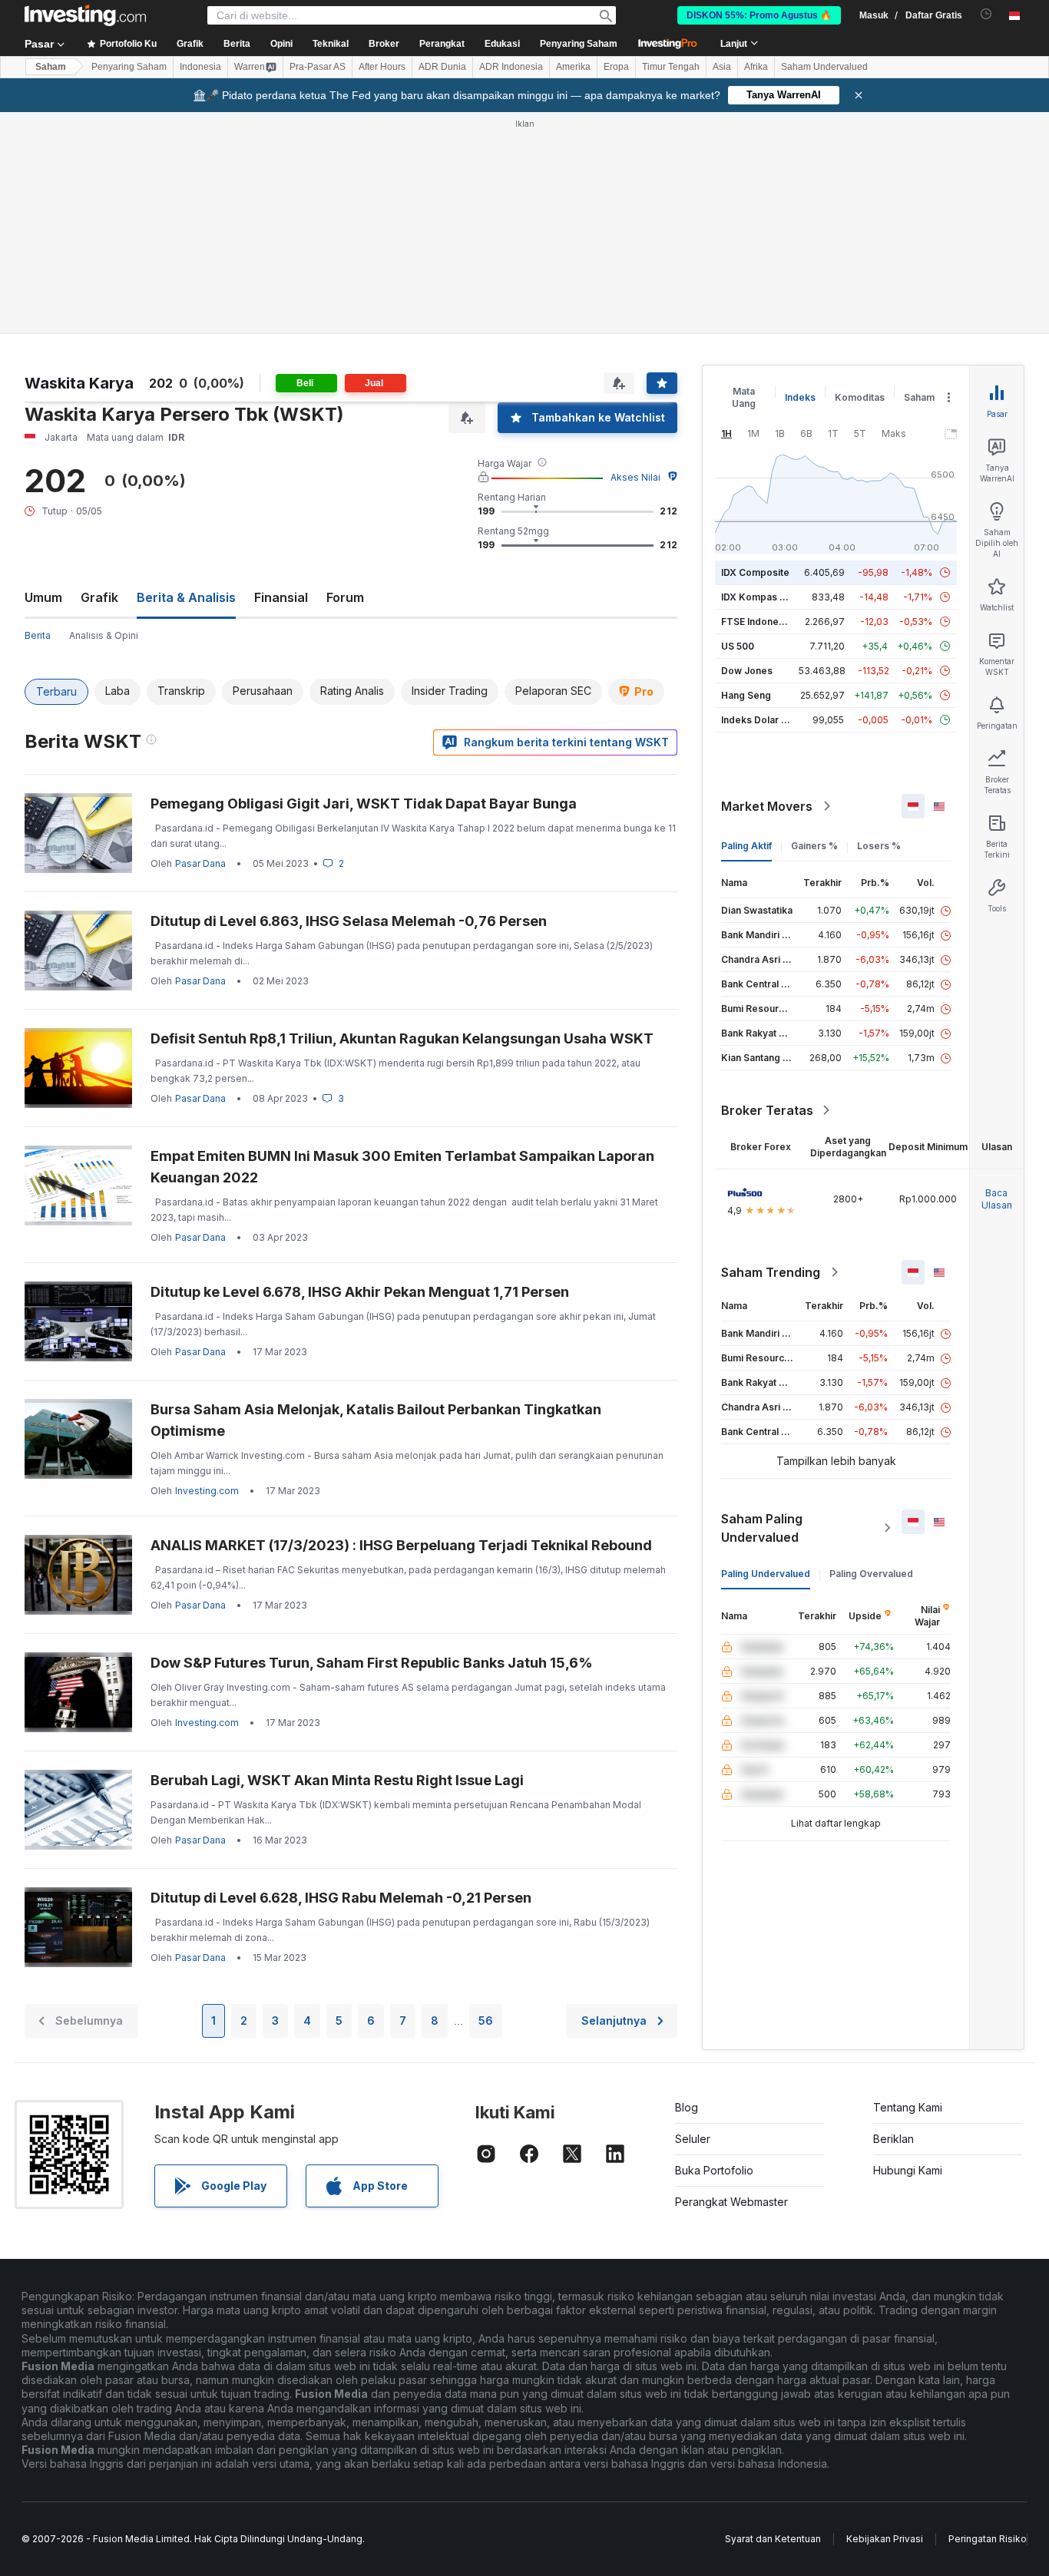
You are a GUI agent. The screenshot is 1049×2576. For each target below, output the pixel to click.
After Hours (382, 67)
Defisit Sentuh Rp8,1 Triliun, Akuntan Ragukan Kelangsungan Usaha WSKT (402, 1038)
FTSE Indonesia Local (770, 622)
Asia (722, 67)
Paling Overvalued (871, 1574)
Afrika (756, 67)
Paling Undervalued (766, 1574)
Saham (51, 67)
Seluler (693, 2139)
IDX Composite (755, 572)
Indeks (800, 397)
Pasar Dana (200, 863)
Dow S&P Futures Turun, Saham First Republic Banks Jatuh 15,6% (372, 1663)
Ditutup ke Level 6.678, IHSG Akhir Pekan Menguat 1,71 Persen (360, 1292)
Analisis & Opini (104, 635)
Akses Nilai (635, 477)
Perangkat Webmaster (731, 2202)
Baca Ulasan (997, 1199)
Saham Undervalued (824, 67)
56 (486, 2020)
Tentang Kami (908, 2107)
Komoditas (860, 397)
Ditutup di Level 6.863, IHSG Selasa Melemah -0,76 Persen (349, 921)
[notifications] (986, 14)
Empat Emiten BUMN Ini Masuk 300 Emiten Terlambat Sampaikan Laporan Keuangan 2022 (402, 1167)
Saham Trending (771, 1272)
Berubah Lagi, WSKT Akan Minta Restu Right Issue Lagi (337, 1780)
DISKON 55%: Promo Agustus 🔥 (759, 15)
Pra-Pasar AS (318, 67)
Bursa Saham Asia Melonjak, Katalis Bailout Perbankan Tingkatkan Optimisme (376, 1420)
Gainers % (814, 846)
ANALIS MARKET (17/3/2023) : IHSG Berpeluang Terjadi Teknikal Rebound (401, 1545)
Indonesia (200, 67)
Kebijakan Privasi (885, 2539)
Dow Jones (747, 671)
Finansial (281, 597)
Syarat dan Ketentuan (773, 2539)
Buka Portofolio (714, 2170)
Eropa (616, 67)
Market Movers (767, 806)
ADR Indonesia (511, 67)
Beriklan (893, 2139)
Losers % (879, 846)
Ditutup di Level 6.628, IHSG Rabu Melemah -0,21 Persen (341, 1898)
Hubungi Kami (908, 2170)
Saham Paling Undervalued (762, 1528)
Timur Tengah (671, 67)
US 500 (738, 646)
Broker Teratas (767, 1110)
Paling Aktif (746, 846)
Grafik (99, 597)
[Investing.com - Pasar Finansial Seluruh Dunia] (85, 15)
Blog (687, 2107)
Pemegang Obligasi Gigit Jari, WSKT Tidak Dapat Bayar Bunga (364, 804)
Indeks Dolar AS (758, 720)
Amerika (573, 67)
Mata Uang (744, 397)
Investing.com (207, 1491)
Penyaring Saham (579, 44)
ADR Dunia (442, 67)
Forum (345, 597)
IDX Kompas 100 (758, 597)
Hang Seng (746, 695)
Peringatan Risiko (988, 2539)
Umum (43, 597)
